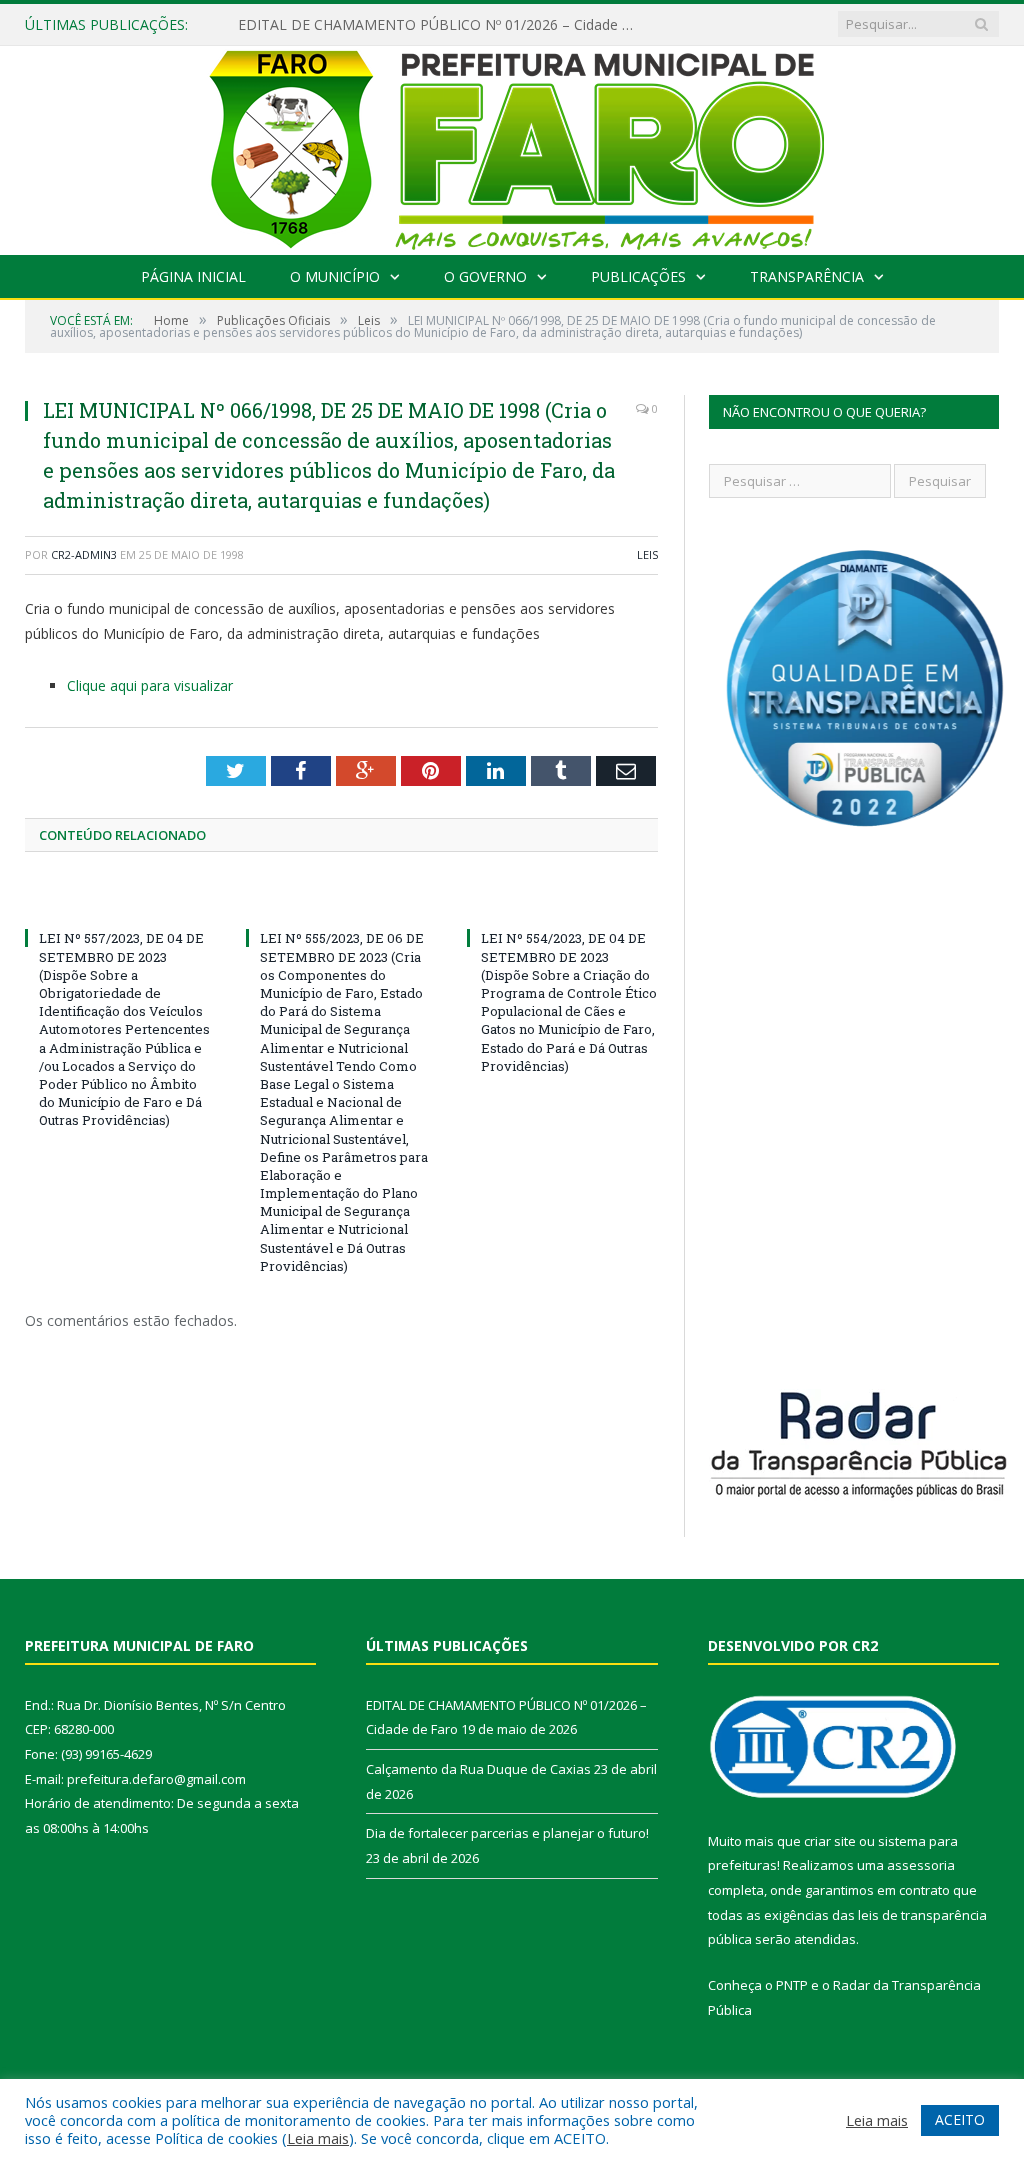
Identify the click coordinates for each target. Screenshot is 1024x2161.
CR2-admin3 (84, 554)
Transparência (807, 276)
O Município (335, 276)
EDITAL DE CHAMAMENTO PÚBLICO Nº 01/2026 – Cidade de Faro (443, 25)
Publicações (638, 276)
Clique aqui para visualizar (150, 685)
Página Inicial (193, 276)
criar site (830, 1841)
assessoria (921, 1865)
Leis (647, 554)
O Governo (485, 276)
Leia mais (318, 2138)
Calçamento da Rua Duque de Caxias (478, 1769)
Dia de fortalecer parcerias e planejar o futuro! (507, 1833)
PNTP (792, 1985)
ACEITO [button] (960, 2119)
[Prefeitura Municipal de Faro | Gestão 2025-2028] (512, 145)
